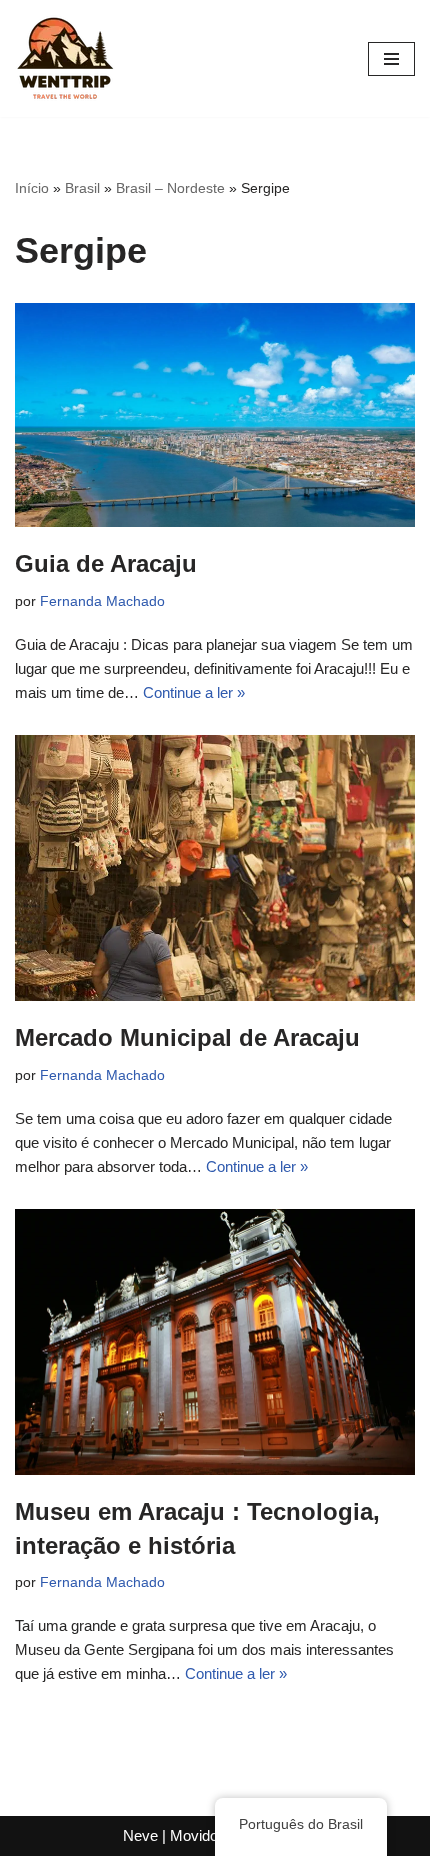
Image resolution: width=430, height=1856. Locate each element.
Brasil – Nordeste (170, 188)
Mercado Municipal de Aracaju (187, 1037)
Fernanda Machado (102, 601)
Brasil (82, 188)
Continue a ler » (194, 692)
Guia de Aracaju (106, 563)
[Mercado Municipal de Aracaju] (215, 868)
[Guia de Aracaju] (215, 415)
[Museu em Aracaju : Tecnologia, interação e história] (215, 1342)
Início (32, 188)
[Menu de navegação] (391, 59)
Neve (140, 1835)
